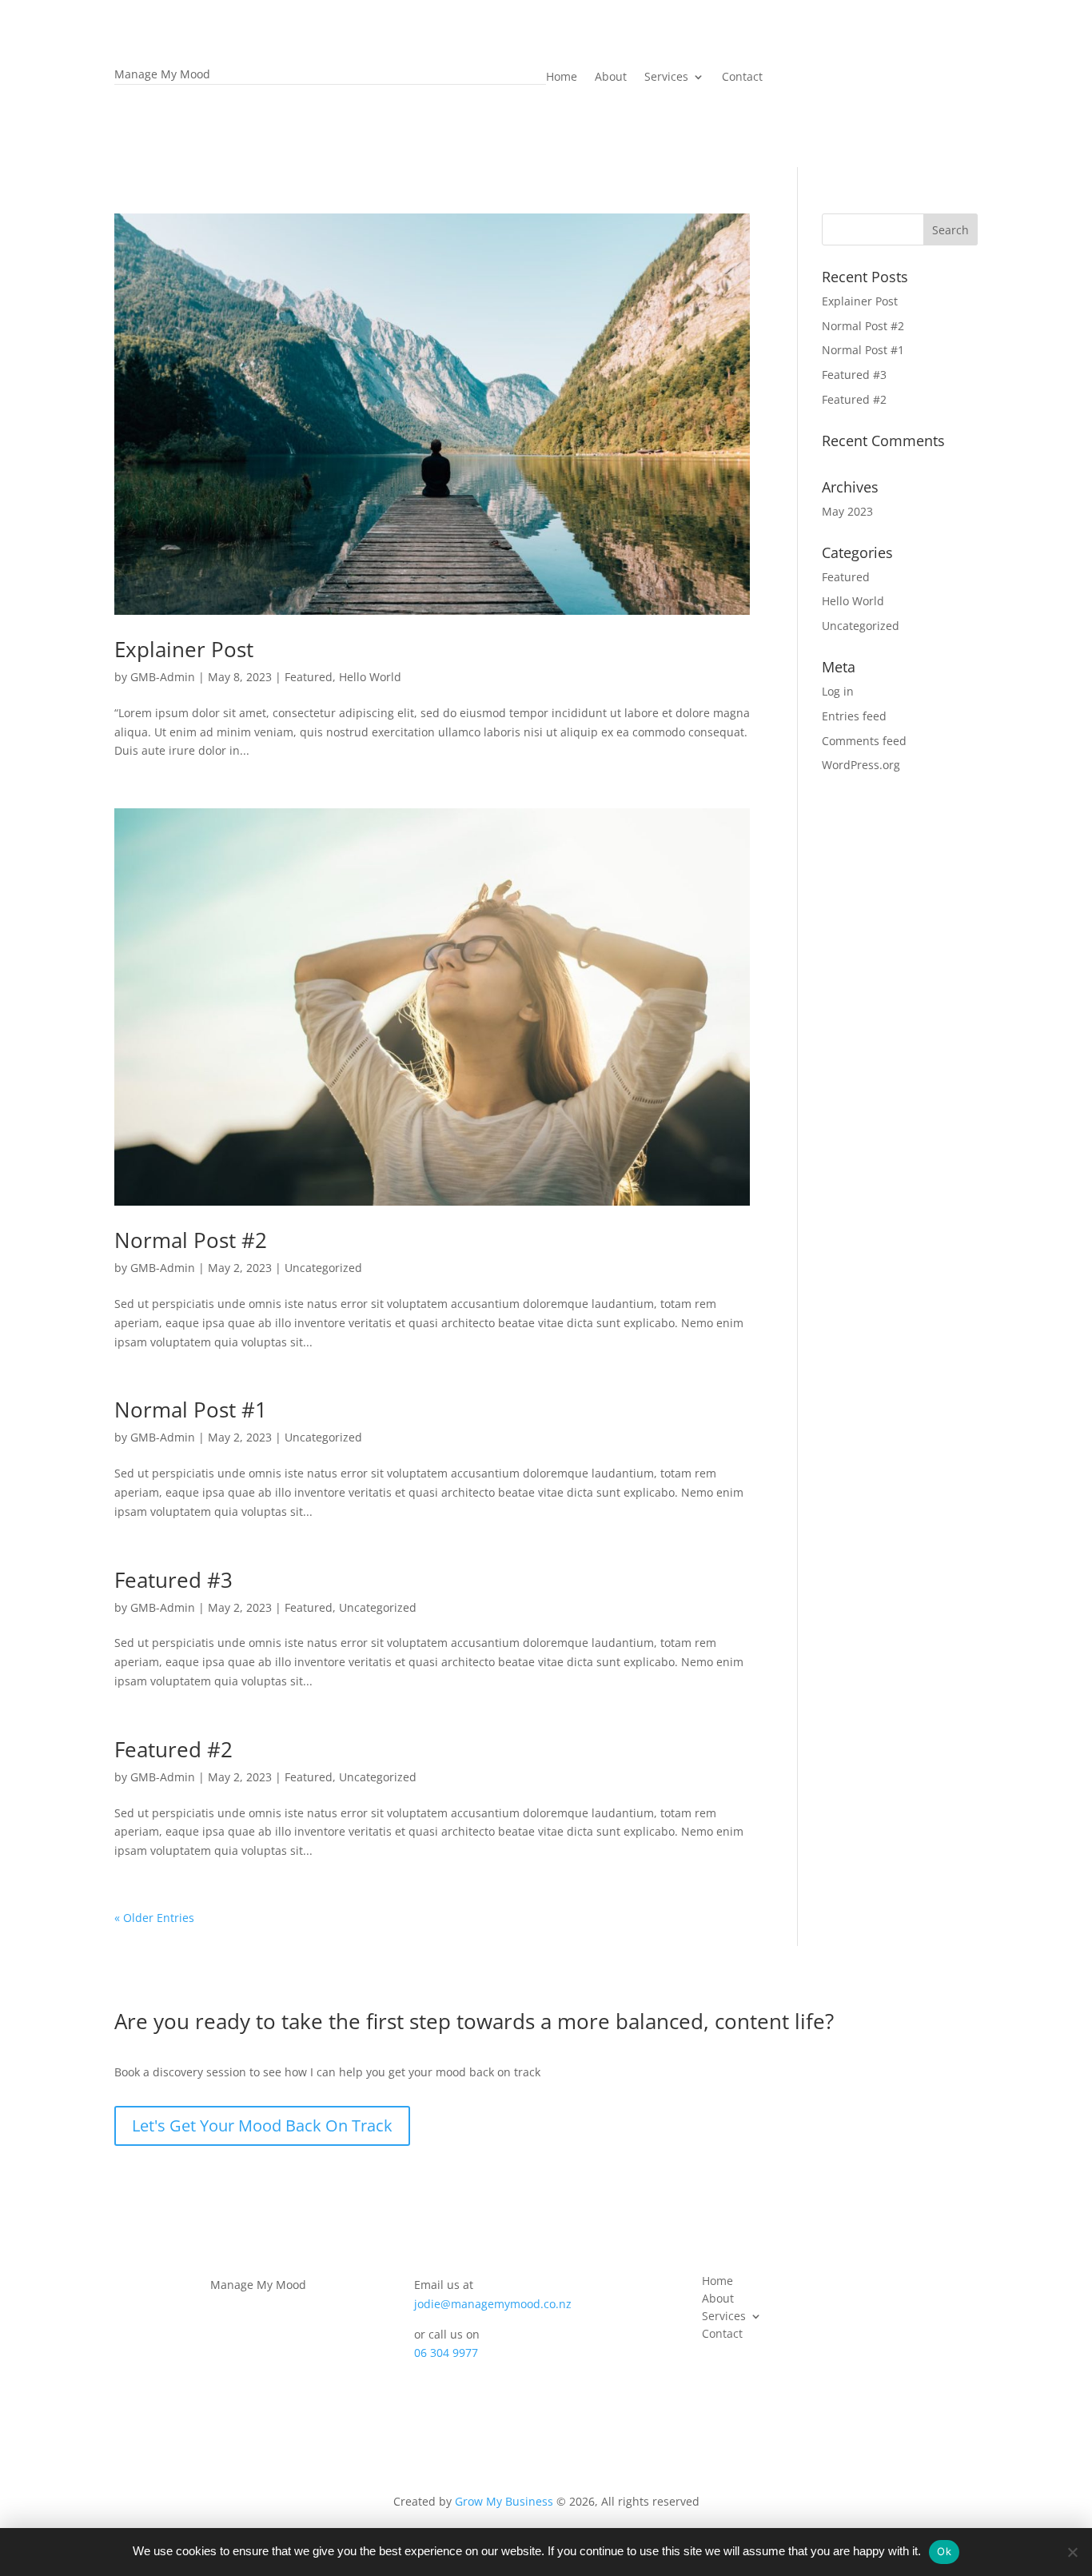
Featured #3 (173, 1580)
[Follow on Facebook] (221, 2307)
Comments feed (864, 741)
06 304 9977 (446, 2353)
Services (666, 78)
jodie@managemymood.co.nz (493, 2304)
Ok (944, 2551)
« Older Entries (154, 1918)
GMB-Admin (163, 677)
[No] (1072, 2552)
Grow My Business (504, 2501)
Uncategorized (323, 1268)
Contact (742, 78)
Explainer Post (184, 649)
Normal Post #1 (191, 1410)
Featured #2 (173, 1749)
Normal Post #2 (191, 1240)
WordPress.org (861, 765)
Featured (309, 677)
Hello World (370, 677)
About (611, 78)
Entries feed (854, 716)
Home (562, 78)
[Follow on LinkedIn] (288, 2307)
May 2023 (847, 511)
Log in (838, 691)
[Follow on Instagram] (254, 2307)
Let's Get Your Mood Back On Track (262, 2125)
